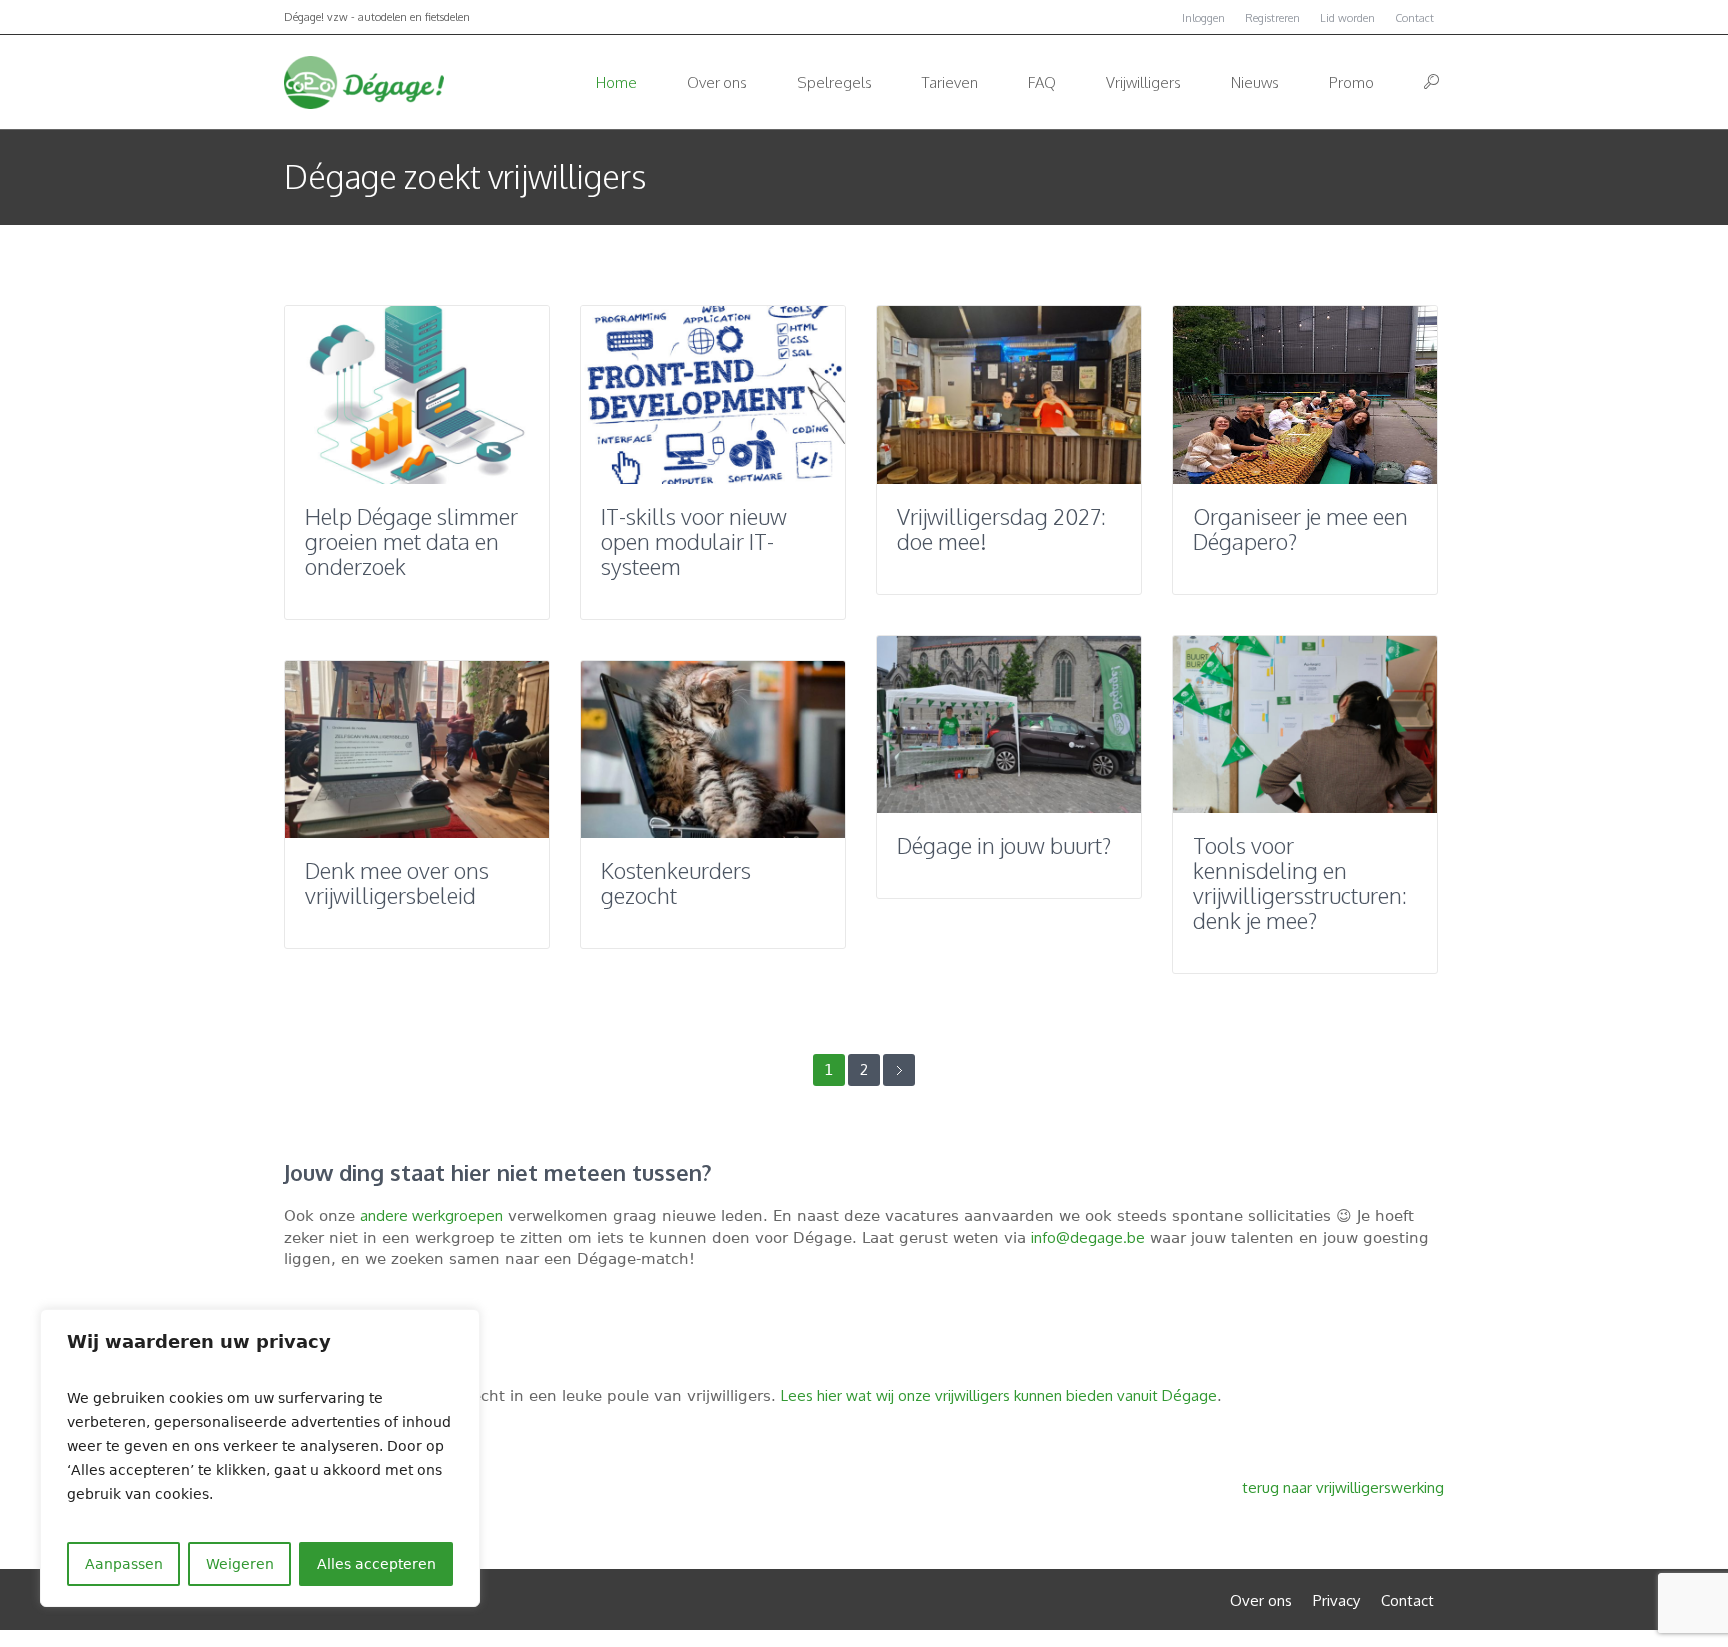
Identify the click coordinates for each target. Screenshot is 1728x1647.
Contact (1414, 18)
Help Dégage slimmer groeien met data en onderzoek (411, 541)
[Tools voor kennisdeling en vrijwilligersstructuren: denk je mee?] (1305, 725)
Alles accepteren (376, 1564)
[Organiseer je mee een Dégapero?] (1305, 395)
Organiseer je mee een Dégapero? (1300, 528)
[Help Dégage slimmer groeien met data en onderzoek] (417, 395)
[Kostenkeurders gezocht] (713, 750)
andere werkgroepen (431, 1215)
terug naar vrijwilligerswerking (1343, 1487)
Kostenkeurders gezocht (676, 882)
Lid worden (1347, 18)
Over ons (1261, 1600)
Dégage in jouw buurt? (1004, 845)
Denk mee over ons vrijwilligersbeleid (397, 882)
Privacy (1336, 1600)
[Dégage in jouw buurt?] (1009, 725)
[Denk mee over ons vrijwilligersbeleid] (417, 750)
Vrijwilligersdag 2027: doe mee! (1001, 528)
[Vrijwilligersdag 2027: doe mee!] (1009, 395)
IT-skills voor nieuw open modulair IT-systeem (694, 541)
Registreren (1272, 18)
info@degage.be (1088, 1237)
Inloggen (1203, 18)
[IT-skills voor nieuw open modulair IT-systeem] (713, 395)
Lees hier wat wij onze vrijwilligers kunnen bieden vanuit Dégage (999, 1395)
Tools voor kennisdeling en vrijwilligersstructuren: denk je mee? (1300, 882)
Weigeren (240, 1564)
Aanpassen (124, 1564)
